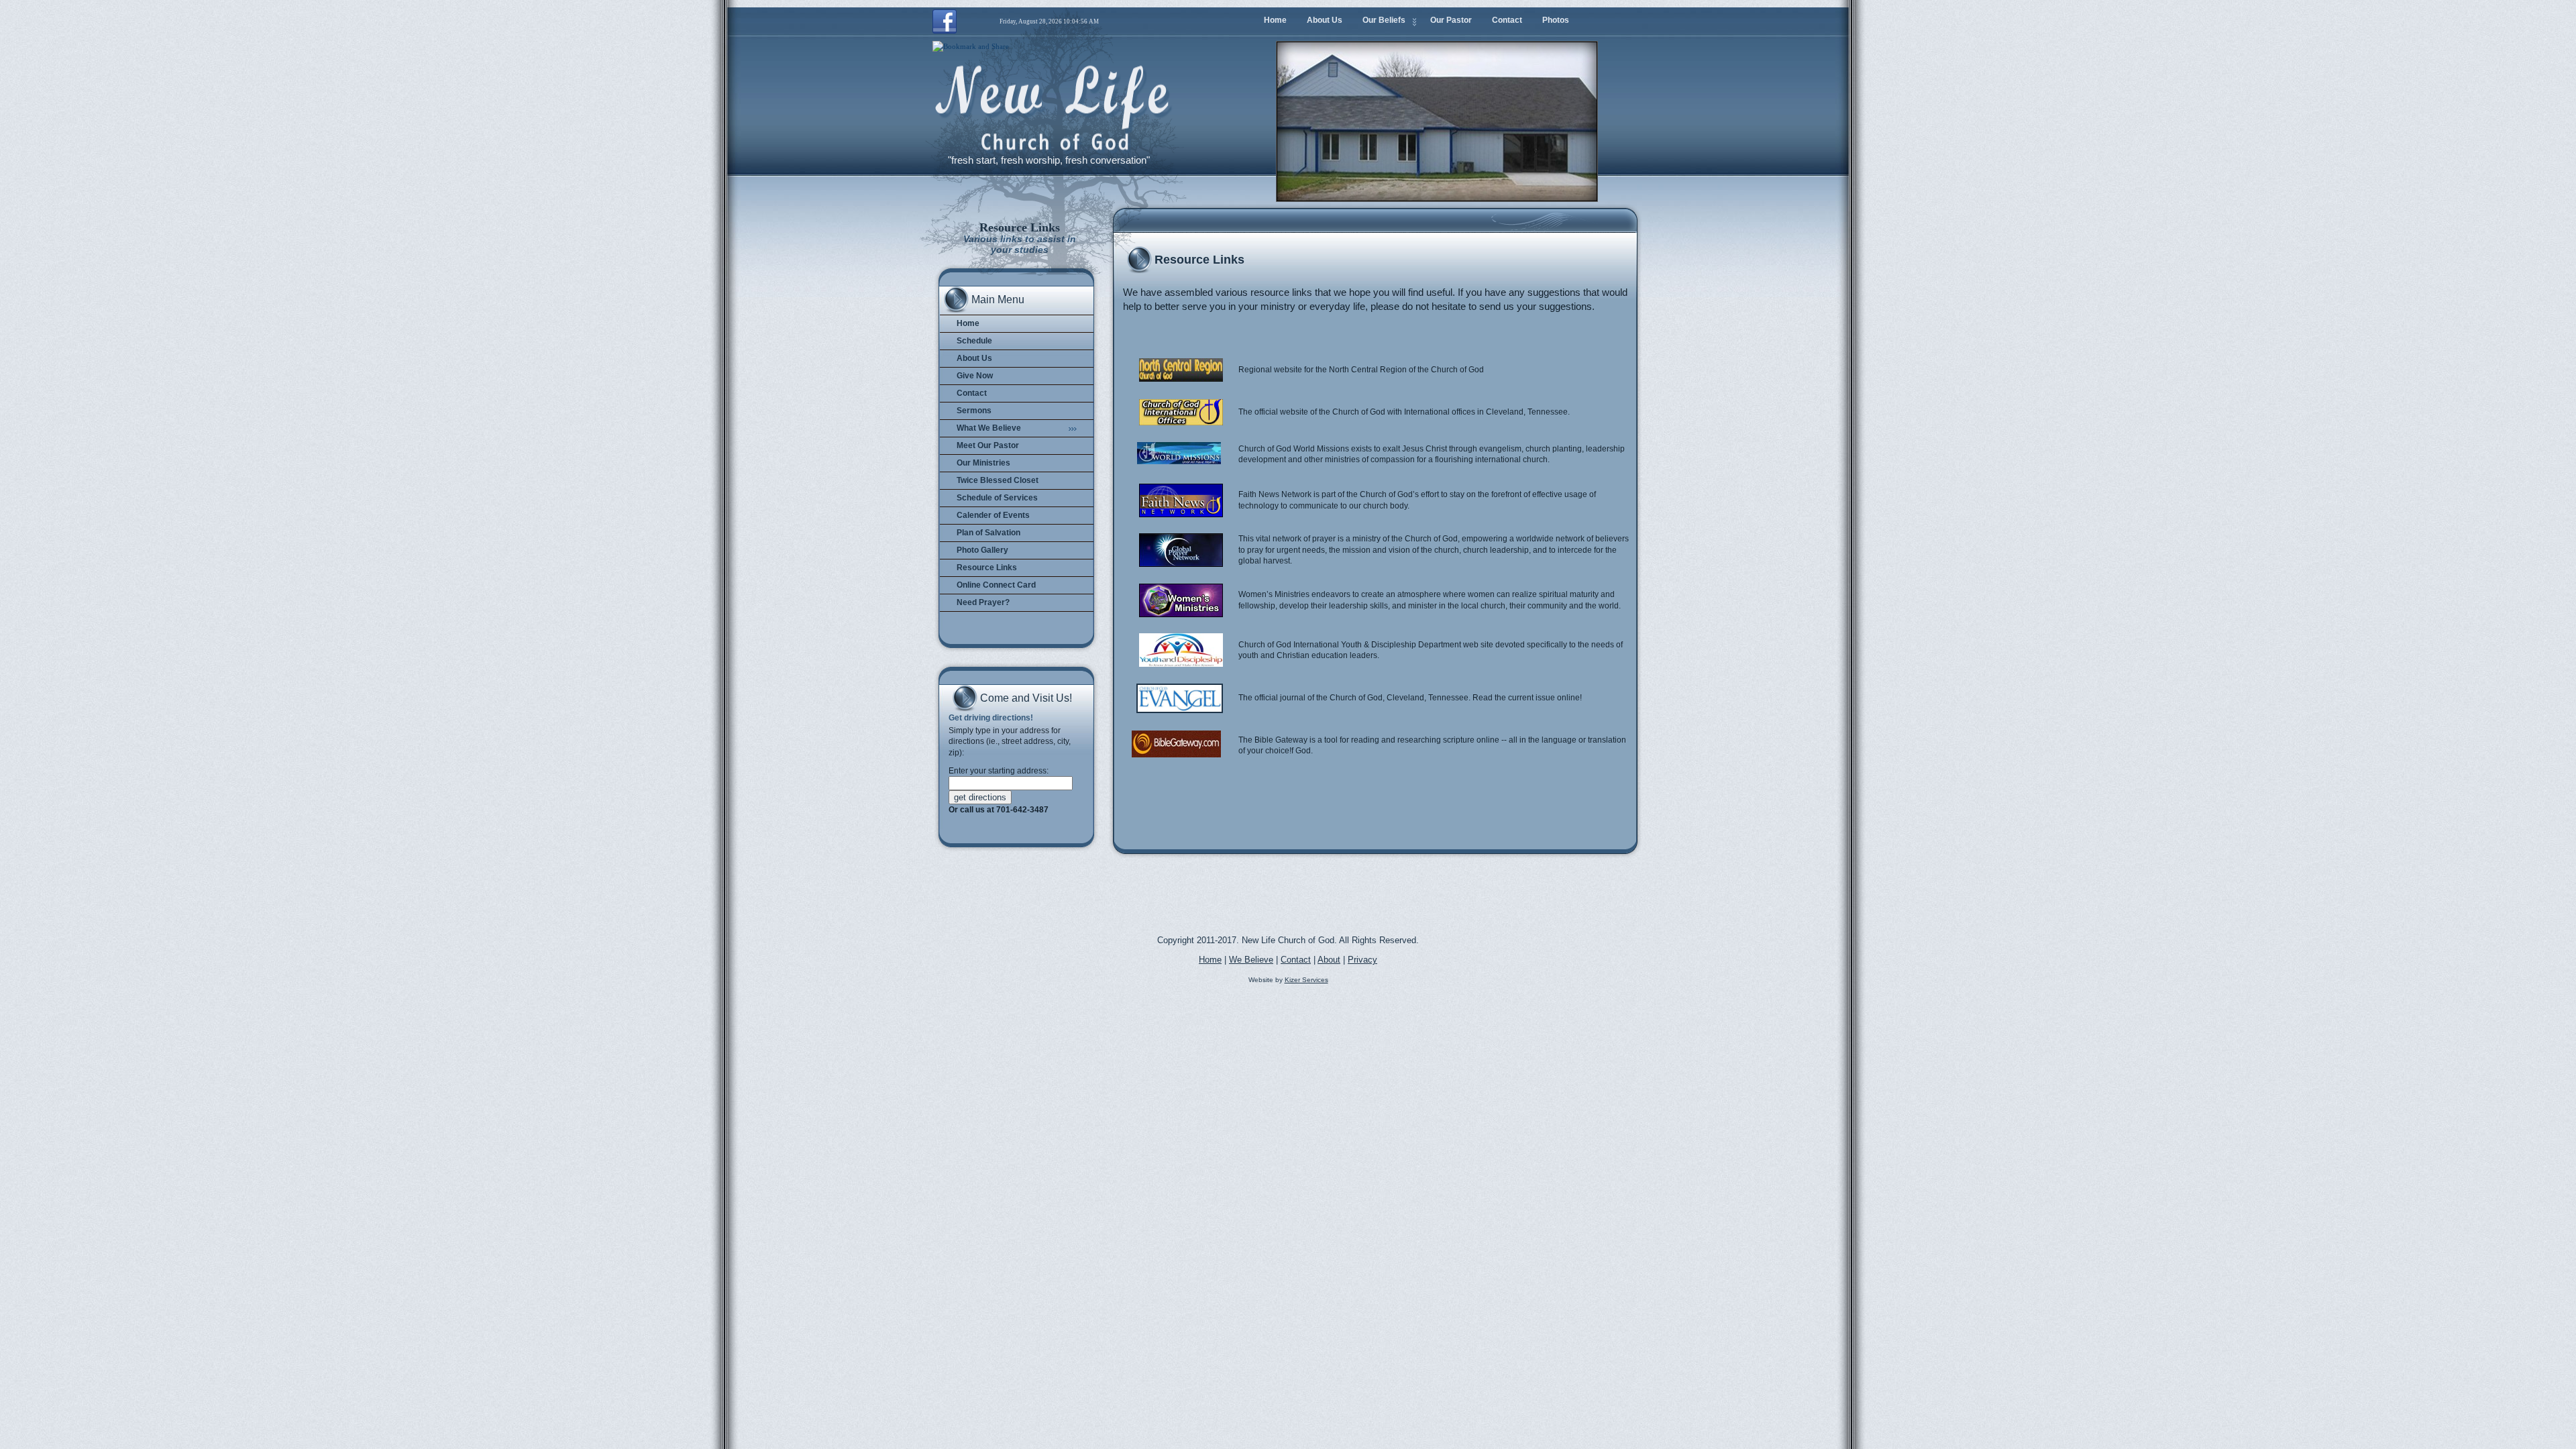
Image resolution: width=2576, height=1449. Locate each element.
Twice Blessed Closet (998, 480)
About (1329, 960)
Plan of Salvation (988, 533)
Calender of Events (993, 515)
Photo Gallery (982, 550)
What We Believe (989, 428)
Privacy (1362, 960)
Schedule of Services (997, 498)
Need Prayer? (983, 602)
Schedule (974, 341)
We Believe (1251, 960)
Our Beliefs (1384, 20)
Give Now (975, 376)
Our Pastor (1451, 20)
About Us (974, 358)
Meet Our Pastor (988, 445)
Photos (1556, 20)
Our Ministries (983, 463)
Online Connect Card (996, 585)
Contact (972, 393)
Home (968, 323)
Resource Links (987, 568)
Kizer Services (1306, 980)
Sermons (974, 411)
